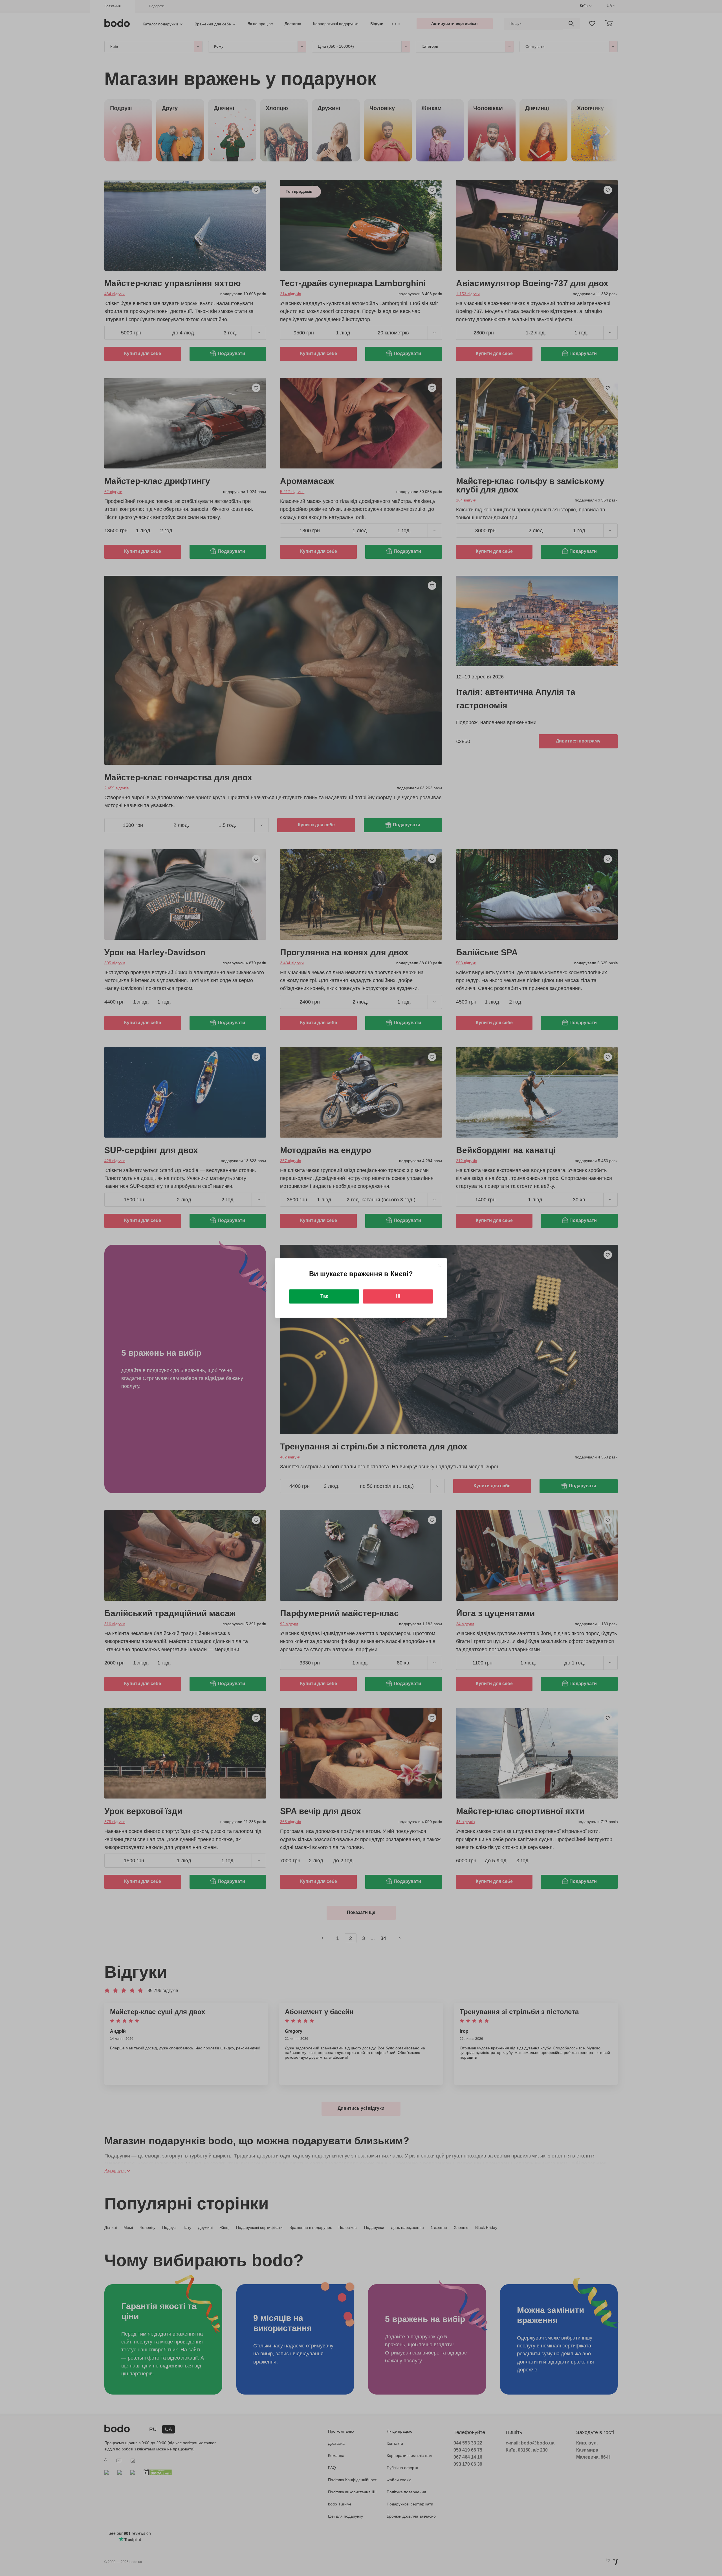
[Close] (440, 1266)
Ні (398, 1296)
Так (324, 1296)
